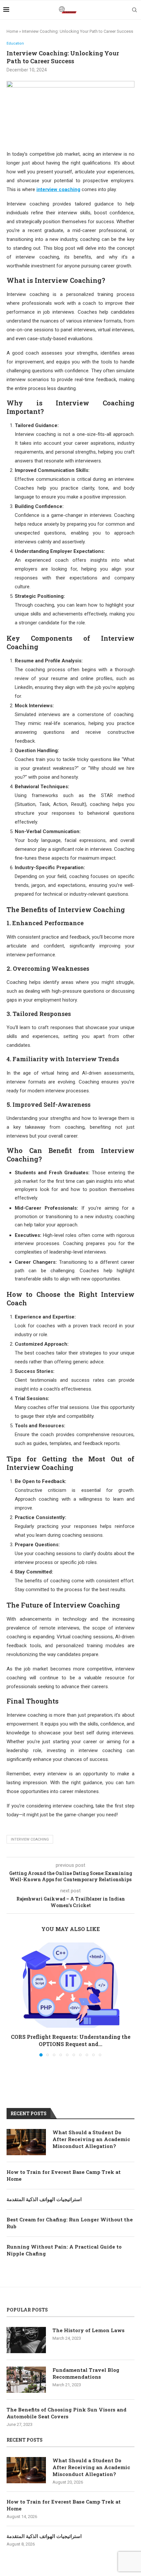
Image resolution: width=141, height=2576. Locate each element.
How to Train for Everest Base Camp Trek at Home (64, 2175)
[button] (12, 1999)
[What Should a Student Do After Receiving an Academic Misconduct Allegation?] (26, 2142)
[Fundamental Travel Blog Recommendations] (26, 2380)
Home (12, 31)
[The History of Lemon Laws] (26, 2340)
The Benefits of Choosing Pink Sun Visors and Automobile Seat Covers (67, 2413)
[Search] (134, 10)
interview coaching (30, 1839)
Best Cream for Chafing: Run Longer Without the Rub (70, 2223)
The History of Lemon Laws (89, 2330)
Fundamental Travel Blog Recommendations (86, 2373)
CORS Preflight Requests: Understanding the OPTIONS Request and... (71, 2040)
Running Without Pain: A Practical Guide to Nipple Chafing (64, 2250)
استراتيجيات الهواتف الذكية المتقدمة (44, 2199)
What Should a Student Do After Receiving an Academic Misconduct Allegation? (91, 2139)
